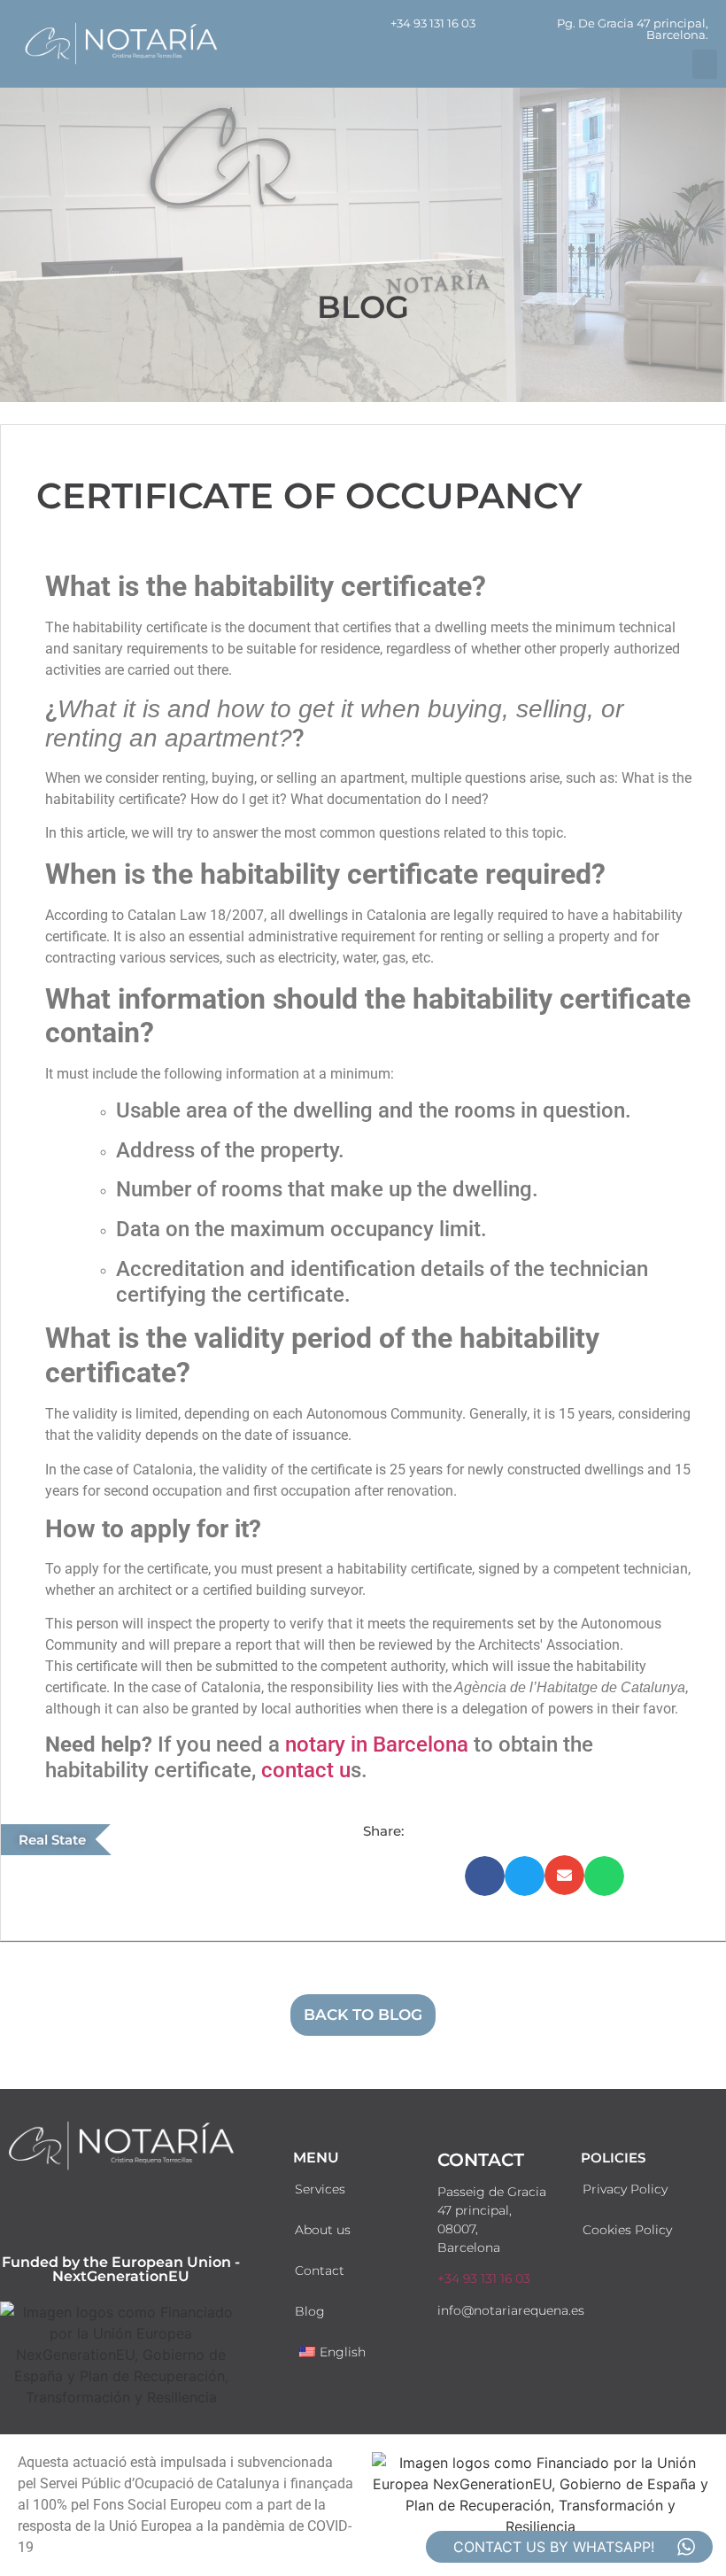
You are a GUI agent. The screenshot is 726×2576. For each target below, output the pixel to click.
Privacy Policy (625, 2189)
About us (323, 2230)
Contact (320, 2270)
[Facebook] (73, 2216)
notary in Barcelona (377, 1744)
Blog (310, 2311)
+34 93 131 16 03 (433, 23)
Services (320, 2189)
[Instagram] (121, 2216)
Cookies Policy (627, 2230)
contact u (306, 1770)
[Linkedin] (170, 2216)
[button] (705, 64)
